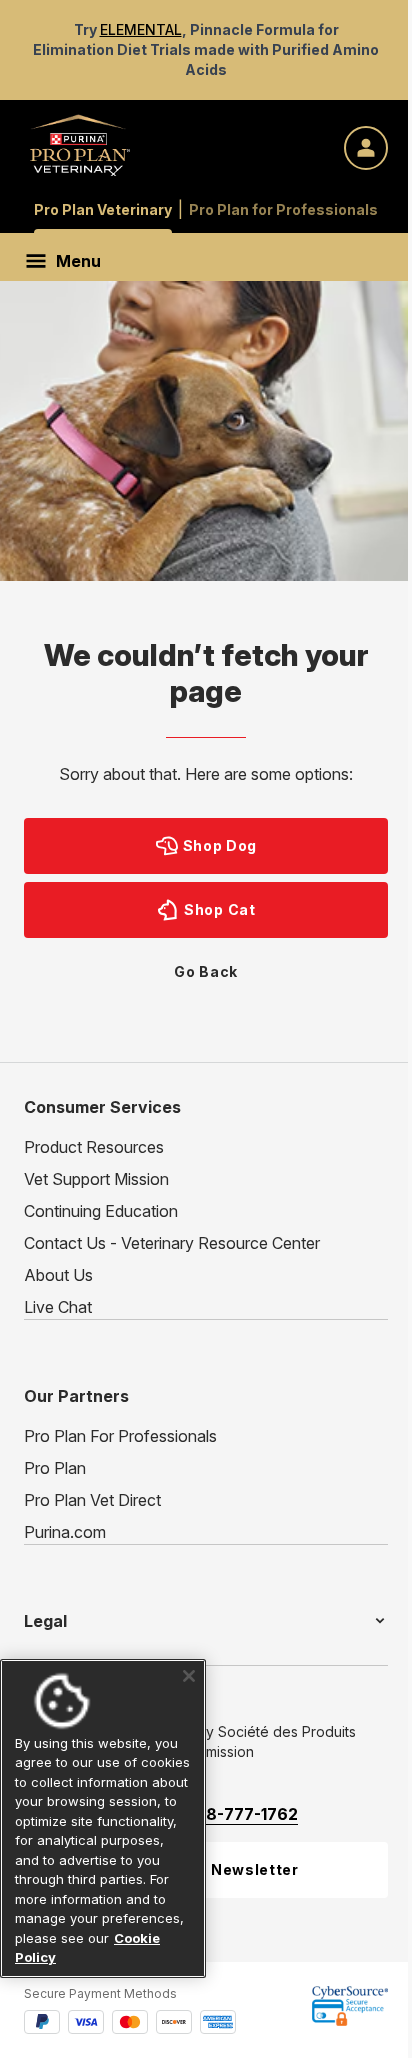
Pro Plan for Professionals (283, 209)
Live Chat (58, 1307)
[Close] (182, 1656)
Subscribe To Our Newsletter (185, 1869)
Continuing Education (101, 1211)
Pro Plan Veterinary (103, 209)
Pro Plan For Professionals (120, 1436)
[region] (99, 1808)
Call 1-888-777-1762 (217, 1814)
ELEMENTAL (141, 29)
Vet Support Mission (96, 1179)
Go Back (206, 971)
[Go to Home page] (79, 144)
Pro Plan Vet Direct (92, 1500)
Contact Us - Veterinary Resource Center (172, 1243)
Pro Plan (55, 1468)
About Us (58, 1275)
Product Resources (94, 1147)
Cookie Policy (86, 1957)
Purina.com (65, 1532)
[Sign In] (366, 148)
